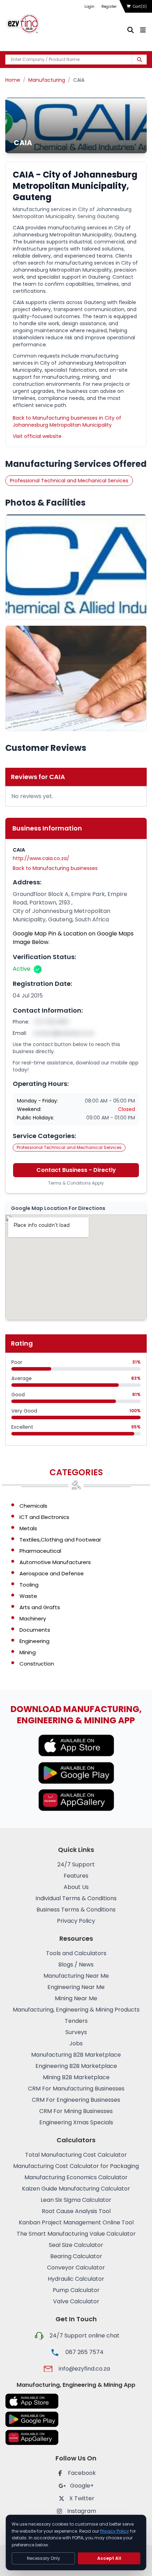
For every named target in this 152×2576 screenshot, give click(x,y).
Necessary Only (43, 2558)
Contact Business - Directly (76, 1170)
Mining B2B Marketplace (76, 2077)
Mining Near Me (76, 1998)
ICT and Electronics (44, 1517)
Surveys (76, 2032)
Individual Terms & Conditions (76, 1898)
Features (76, 1876)
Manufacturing (47, 80)
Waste (28, 1596)
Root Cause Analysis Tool (76, 2211)
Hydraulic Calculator (76, 2279)
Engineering (34, 1641)
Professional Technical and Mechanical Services (69, 481)
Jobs (76, 2043)
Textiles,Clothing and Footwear (60, 1540)
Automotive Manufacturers (55, 1562)
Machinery (33, 1619)
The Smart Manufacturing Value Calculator (76, 2234)
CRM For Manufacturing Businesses (76, 2089)
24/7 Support (76, 1864)
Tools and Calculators (76, 1953)
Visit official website (37, 436)
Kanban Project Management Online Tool (76, 2222)
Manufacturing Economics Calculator (76, 2177)
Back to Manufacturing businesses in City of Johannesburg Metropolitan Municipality (67, 421)
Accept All (109, 2558)
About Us (76, 1887)
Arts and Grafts (40, 1607)
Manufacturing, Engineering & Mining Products (76, 2010)
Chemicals (33, 1506)
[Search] (139, 60)
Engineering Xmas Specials (76, 2122)
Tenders (76, 2021)
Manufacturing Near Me (76, 1976)
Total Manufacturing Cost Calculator (76, 2155)
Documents (35, 1630)
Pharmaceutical (40, 1551)
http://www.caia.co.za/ (41, 858)
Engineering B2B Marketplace (76, 2066)
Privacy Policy (76, 1921)
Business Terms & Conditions (76, 1910)
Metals (28, 1528)
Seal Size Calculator (76, 2245)
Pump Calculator (76, 2290)
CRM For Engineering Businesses (76, 2100)
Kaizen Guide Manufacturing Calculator (76, 2189)
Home (13, 80)
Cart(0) (140, 7)
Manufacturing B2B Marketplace (76, 2055)
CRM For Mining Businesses (76, 2111)
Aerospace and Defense (52, 1573)
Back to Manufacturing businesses (55, 868)
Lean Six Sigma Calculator (76, 2200)
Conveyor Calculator (76, 2268)
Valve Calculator (76, 2301)
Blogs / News (76, 1965)
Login (89, 7)
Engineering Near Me (76, 1987)
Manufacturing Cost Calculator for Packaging (76, 2166)
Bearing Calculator (76, 2256)
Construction (37, 1664)
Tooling (29, 1585)
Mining (28, 1652)
